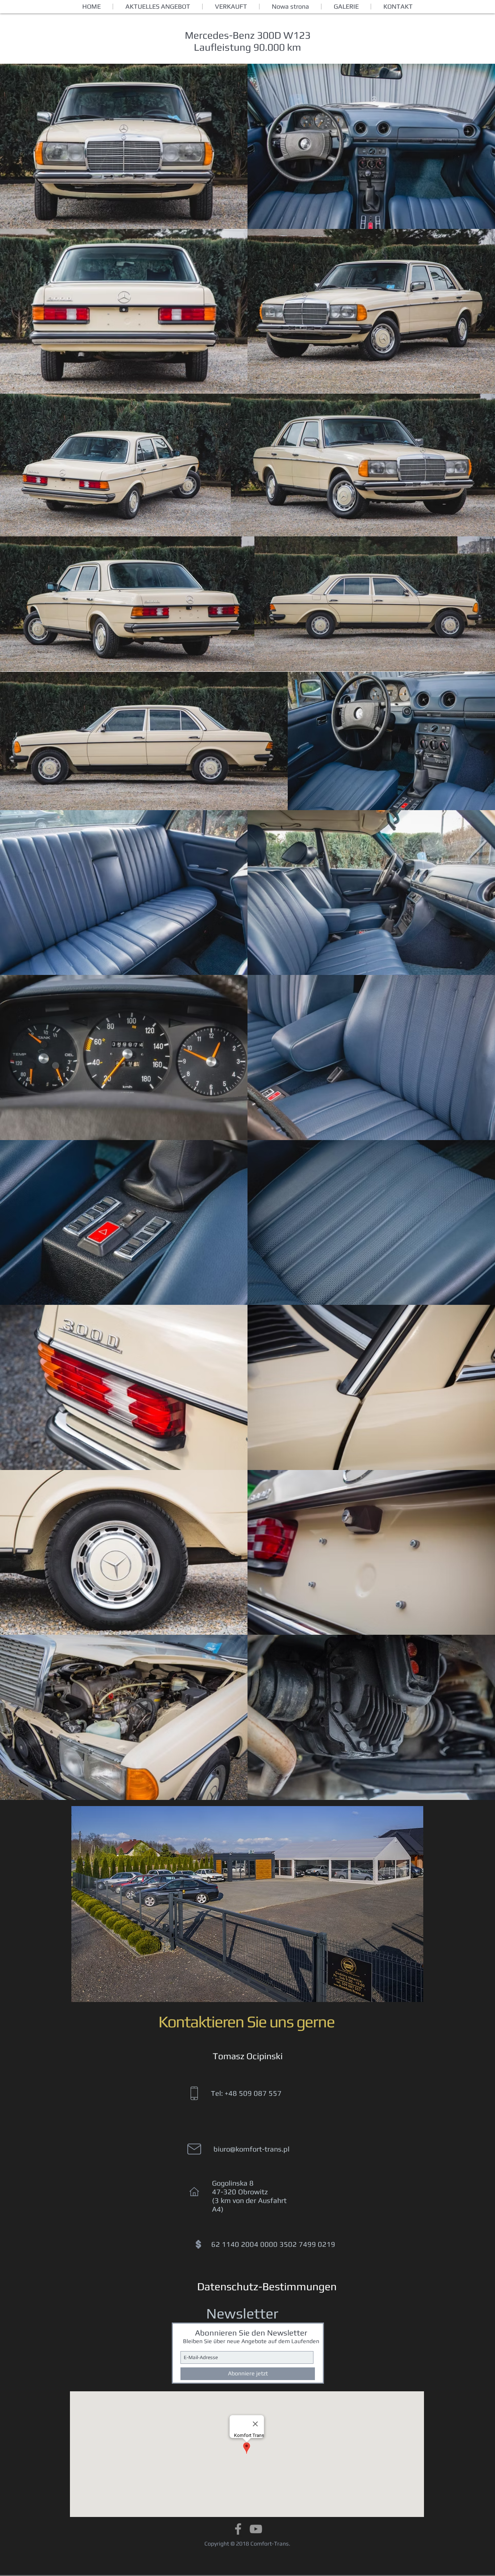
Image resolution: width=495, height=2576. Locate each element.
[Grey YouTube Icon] (256, 2529)
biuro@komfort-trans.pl (251, 2149)
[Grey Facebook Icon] (238, 2529)
